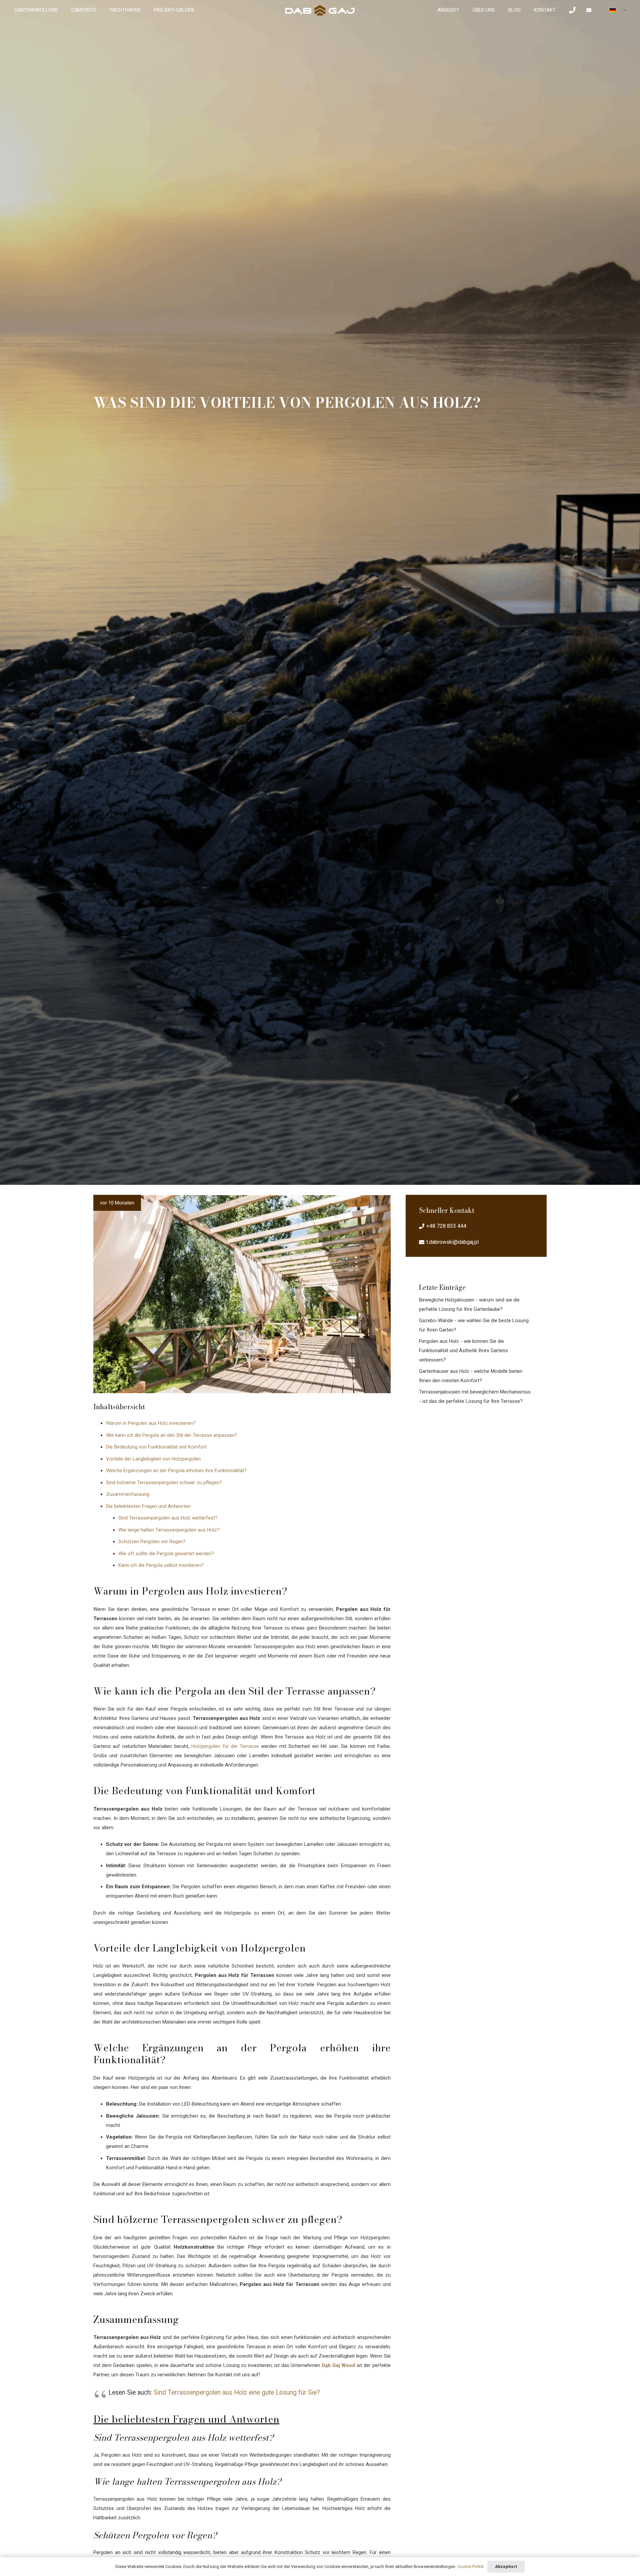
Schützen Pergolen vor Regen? (152, 1542)
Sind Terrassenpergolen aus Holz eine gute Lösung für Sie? (237, 2392)
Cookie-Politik (471, 2566)
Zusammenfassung (128, 1494)
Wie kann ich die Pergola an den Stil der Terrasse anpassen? (172, 1435)
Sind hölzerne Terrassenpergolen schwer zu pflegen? (164, 1483)
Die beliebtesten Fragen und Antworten (148, 1506)
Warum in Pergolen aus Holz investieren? (151, 1423)
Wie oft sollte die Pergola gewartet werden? (166, 1554)
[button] (577, 10)
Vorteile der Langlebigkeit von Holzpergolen (153, 1459)
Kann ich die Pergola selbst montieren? (161, 1565)
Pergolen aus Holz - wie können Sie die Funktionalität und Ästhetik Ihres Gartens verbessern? (463, 1351)
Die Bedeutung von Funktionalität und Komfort (156, 1447)
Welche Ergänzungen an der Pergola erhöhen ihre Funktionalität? (176, 1471)
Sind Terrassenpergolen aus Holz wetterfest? (168, 1518)
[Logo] (320, 10)
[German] (615, 11)
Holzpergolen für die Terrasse (225, 1746)
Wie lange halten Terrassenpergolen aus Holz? (169, 1530)
